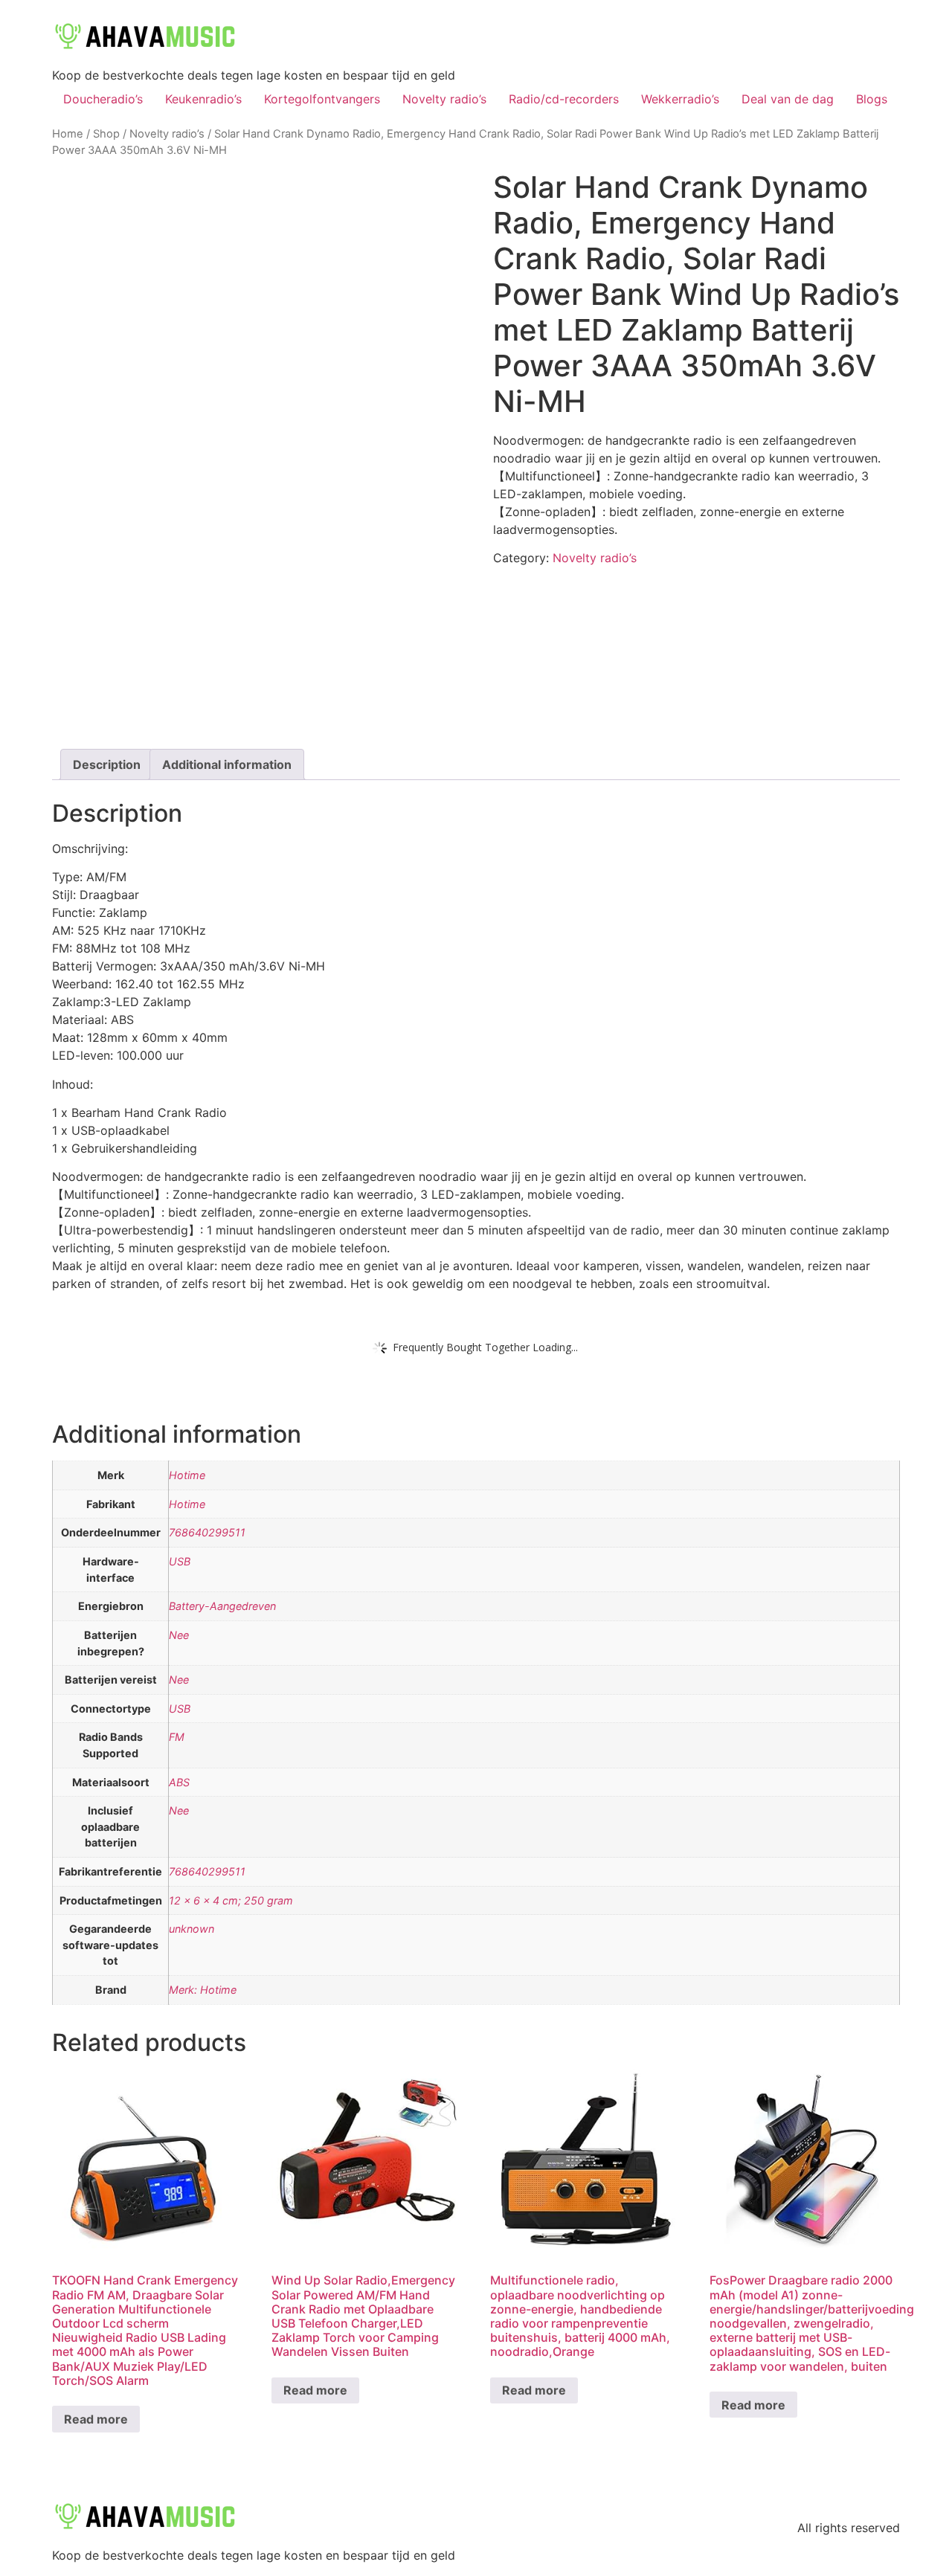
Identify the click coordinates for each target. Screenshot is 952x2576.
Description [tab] (107, 764)
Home (68, 134)
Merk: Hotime (203, 1990)
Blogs (872, 99)
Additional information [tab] (227, 764)
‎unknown (192, 1929)
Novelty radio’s (444, 99)
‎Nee (179, 1635)
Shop (106, 134)
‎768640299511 (207, 1532)
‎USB (180, 1561)
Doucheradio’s (103, 99)
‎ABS (179, 1782)
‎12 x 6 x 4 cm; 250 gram (231, 1900)
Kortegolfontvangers (322, 99)
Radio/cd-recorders (564, 99)
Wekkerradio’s (680, 99)
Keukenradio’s (203, 99)
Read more (96, 2419)
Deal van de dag (788, 99)
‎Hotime (187, 1475)
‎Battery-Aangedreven (222, 1606)
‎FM (177, 1737)
